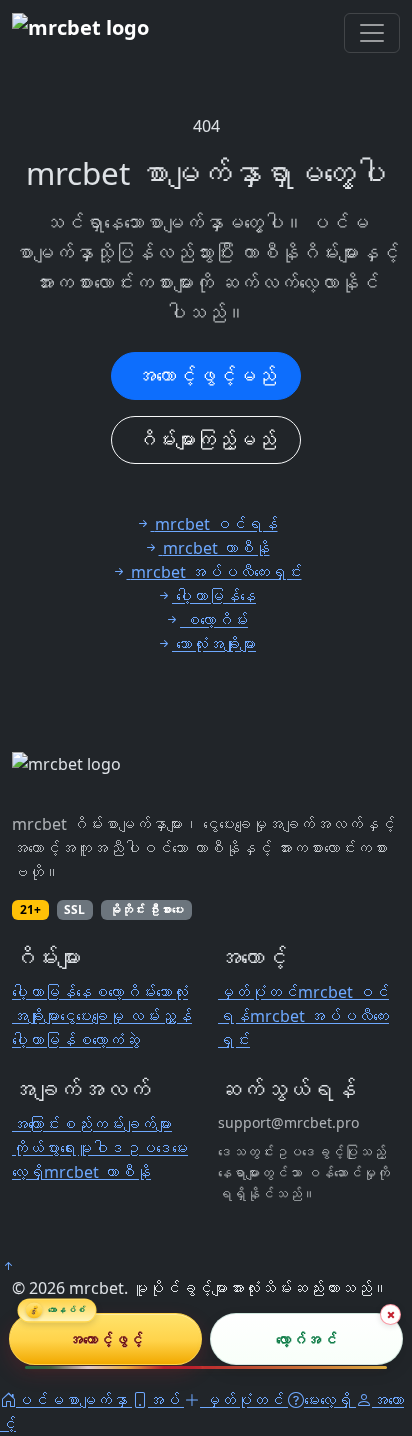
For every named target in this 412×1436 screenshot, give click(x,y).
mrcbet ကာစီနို (97, 1172)
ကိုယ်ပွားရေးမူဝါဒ (68, 1148)
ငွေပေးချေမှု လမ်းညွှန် (126, 1016)
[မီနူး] (372, 33)
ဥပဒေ (148, 1148)
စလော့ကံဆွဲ (108, 1040)
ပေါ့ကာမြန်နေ (52, 992)
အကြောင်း (36, 1124)
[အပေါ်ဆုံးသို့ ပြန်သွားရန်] (8, 1266)
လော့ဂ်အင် (306, 1338)
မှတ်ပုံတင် (258, 992)
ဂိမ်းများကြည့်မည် (206, 439)
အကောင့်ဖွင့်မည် (206, 375)
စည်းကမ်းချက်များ (116, 1124)
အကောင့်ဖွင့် (106, 1338)
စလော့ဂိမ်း (124, 992)
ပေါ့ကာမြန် (44, 1040)
